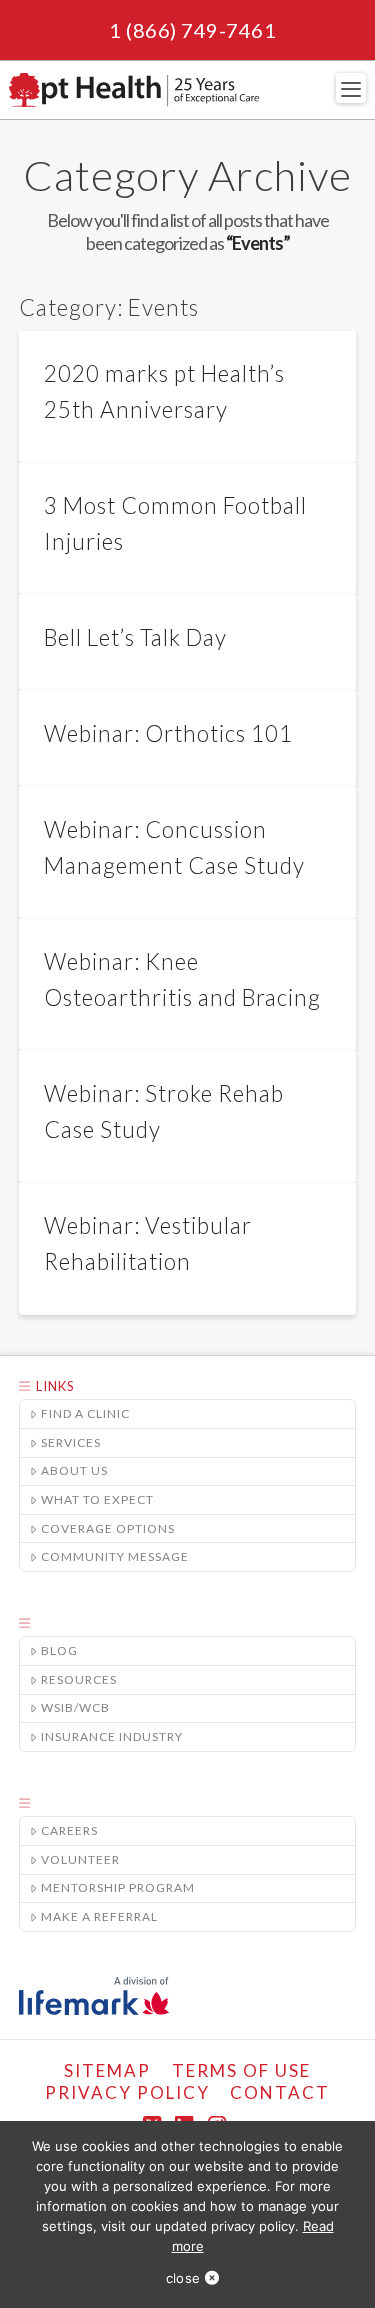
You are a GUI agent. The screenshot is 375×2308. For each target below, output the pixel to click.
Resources (79, 1679)
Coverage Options (108, 1528)
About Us (74, 1470)
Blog (59, 1650)
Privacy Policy (127, 2092)
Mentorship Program (118, 1887)
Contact (280, 2092)
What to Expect (97, 1499)
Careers (69, 1830)
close (183, 2278)
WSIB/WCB (75, 1707)
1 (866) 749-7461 (192, 30)
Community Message (115, 1556)
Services (71, 1442)
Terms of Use (241, 2070)
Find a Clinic (85, 1413)
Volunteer (80, 1859)
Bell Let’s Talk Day (135, 637)
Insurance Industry (112, 1736)
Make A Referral (99, 1916)
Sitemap (107, 2070)
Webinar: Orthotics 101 (168, 733)
